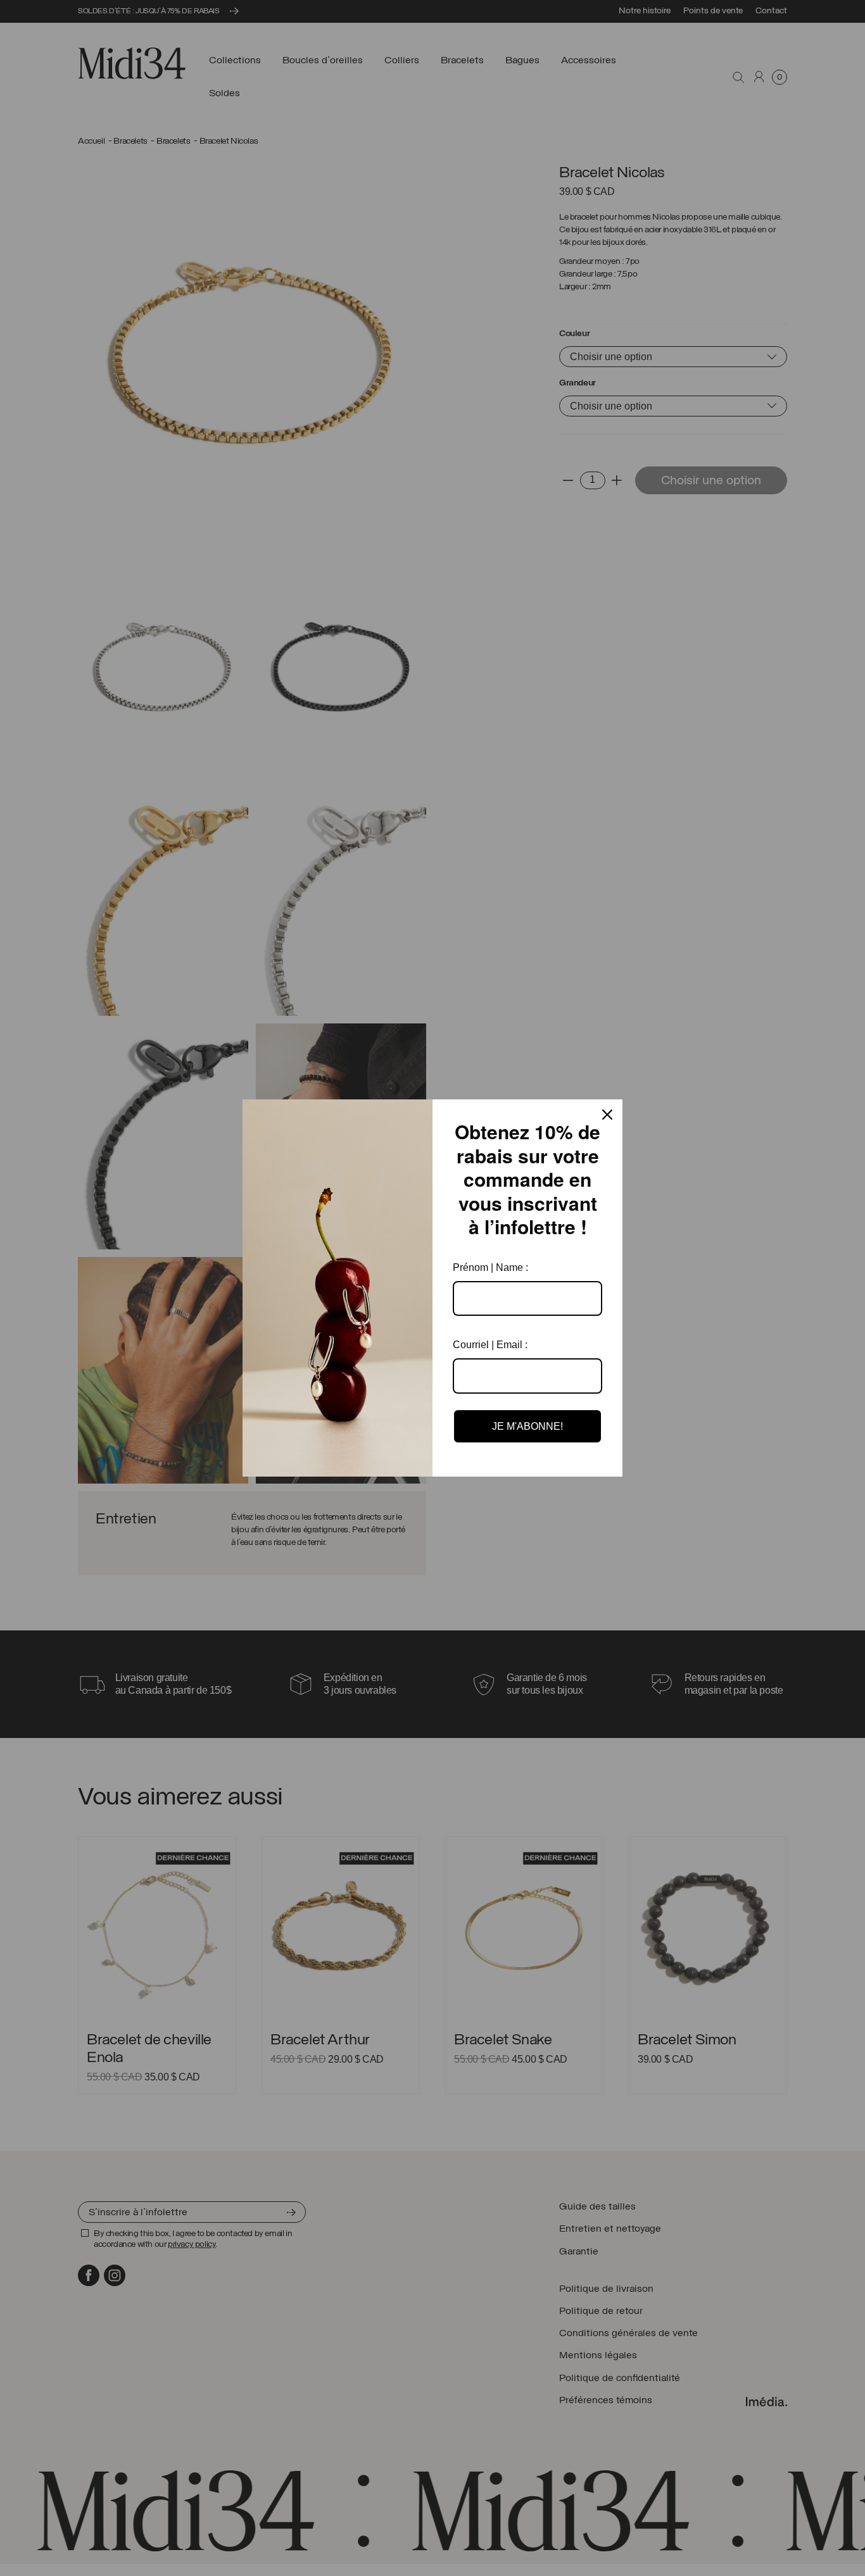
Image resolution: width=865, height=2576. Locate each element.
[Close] (607, 1115)
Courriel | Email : (490, 1345)
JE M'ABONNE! (527, 1426)
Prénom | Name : (490, 1267)
